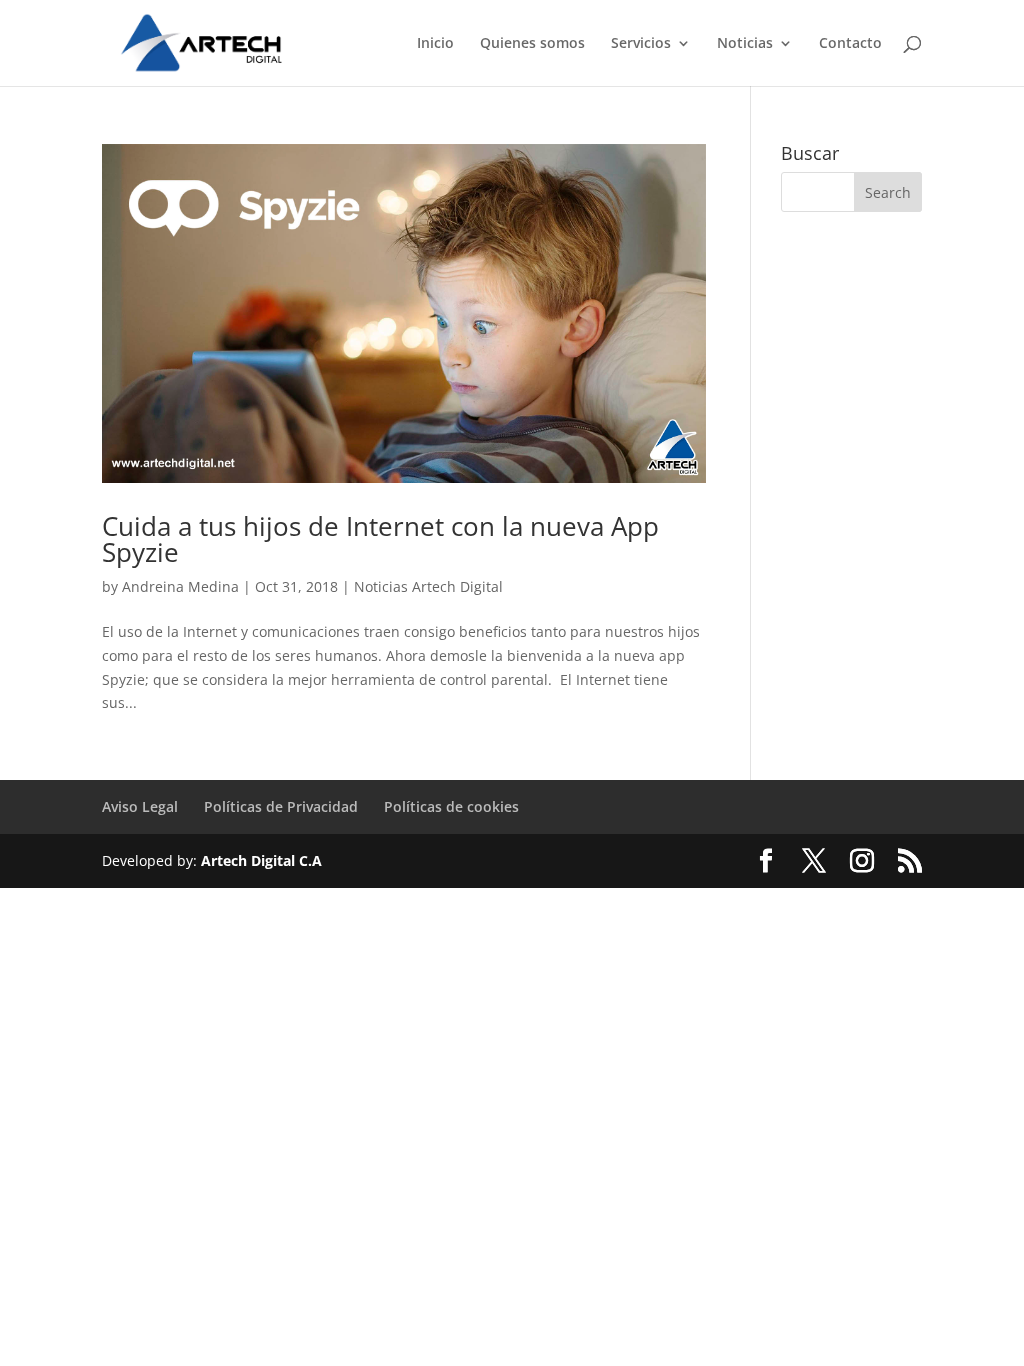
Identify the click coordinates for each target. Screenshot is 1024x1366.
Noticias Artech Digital (428, 586)
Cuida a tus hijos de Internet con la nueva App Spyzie (380, 539)
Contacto (850, 44)
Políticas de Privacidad (281, 806)
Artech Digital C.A (261, 860)
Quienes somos (532, 44)
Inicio (435, 44)
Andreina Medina (180, 586)
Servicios (641, 44)
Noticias (745, 44)
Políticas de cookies (451, 806)
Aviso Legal (140, 806)
